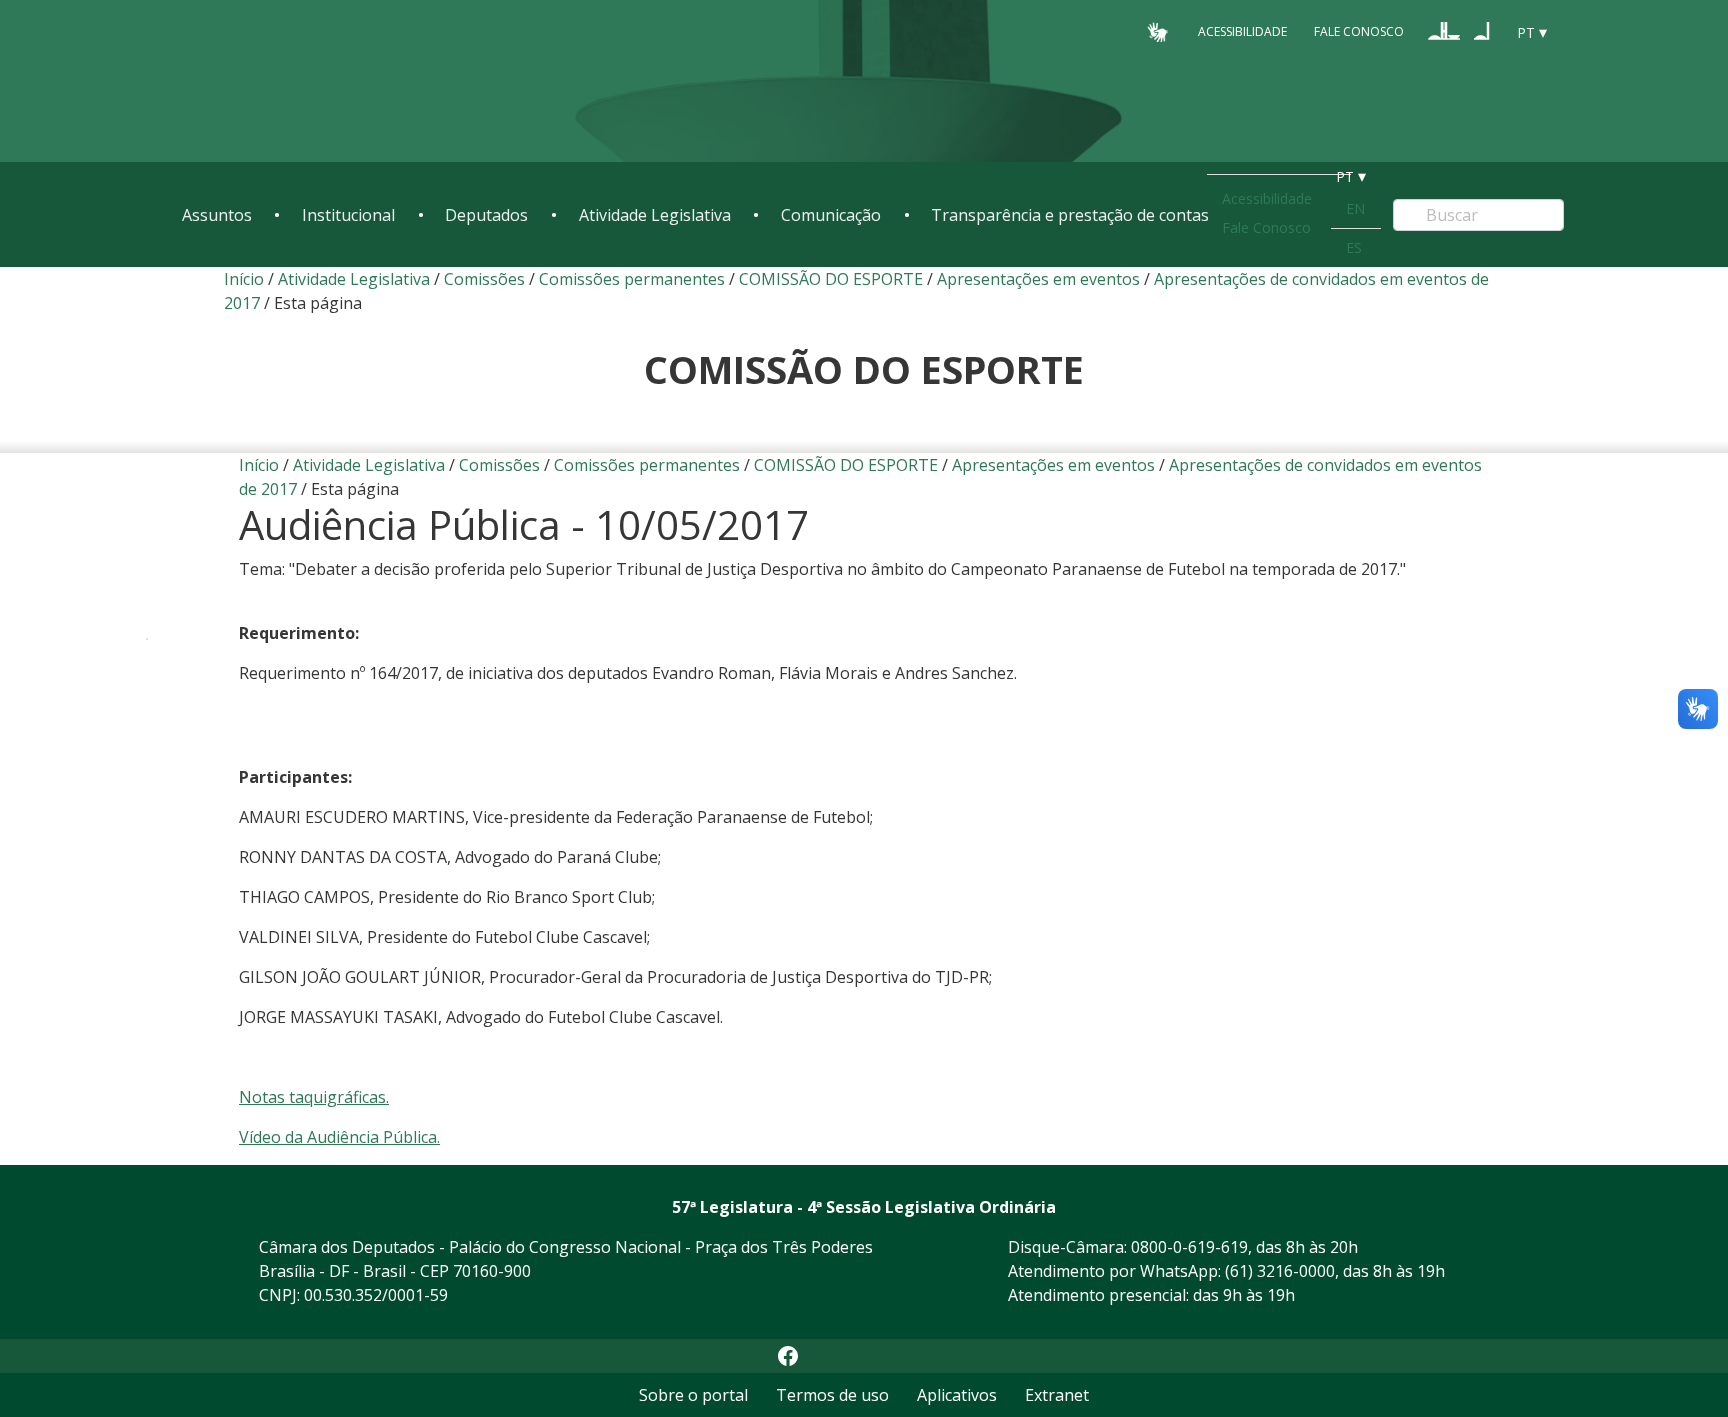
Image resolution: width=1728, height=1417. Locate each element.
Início (244, 279)
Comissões (484, 279)
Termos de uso (832, 1395)
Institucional (348, 215)
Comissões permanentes (632, 279)
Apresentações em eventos (1038, 279)
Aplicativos (957, 1395)
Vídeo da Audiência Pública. (339, 1137)
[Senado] (1482, 31)
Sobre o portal (693, 1395)
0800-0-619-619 (1189, 1247)
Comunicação (831, 215)
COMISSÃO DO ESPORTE (831, 279)
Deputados (486, 215)
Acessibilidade (1242, 31)
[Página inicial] (304, 81)
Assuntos (217, 215)
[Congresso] (1444, 31)
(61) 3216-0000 (1280, 1271)
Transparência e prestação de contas (1070, 215)
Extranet (1057, 1395)
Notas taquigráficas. (314, 1097)
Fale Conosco (1359, 31)
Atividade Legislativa (655, 215)
